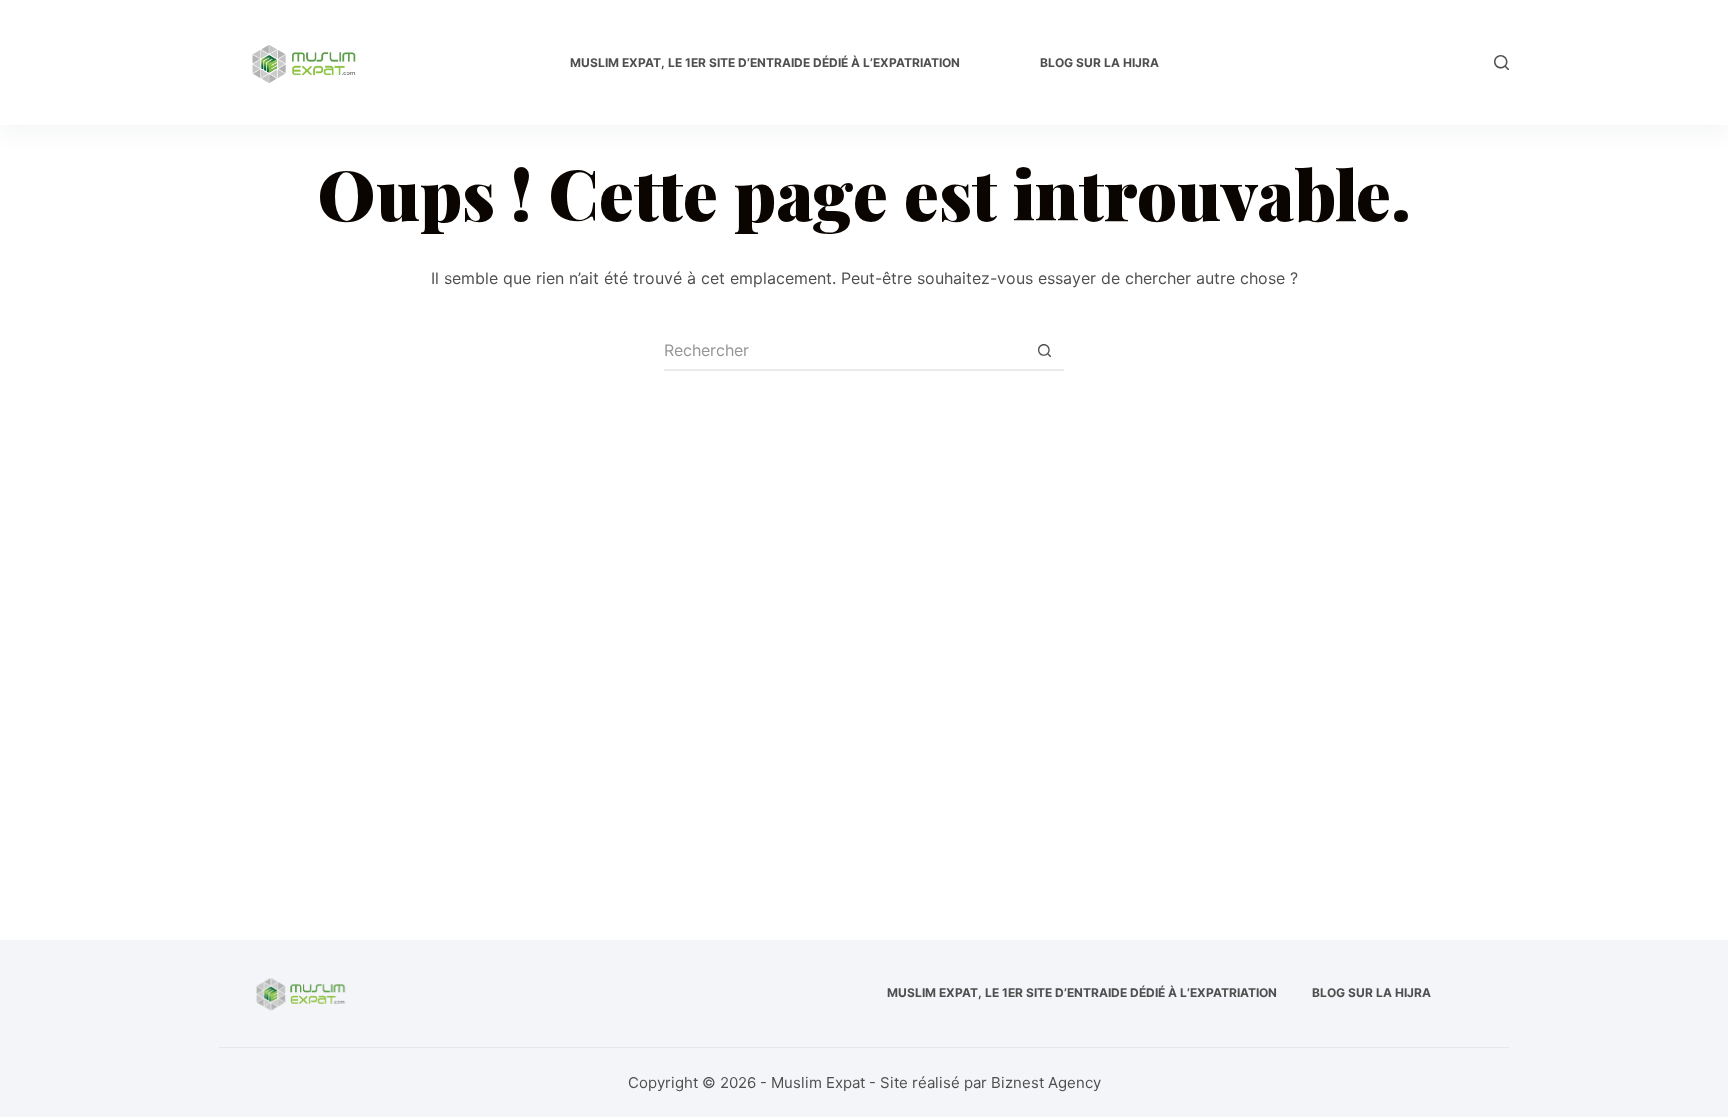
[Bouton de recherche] (1044, 351)
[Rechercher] (1501, 62)
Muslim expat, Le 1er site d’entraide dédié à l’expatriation (765, 62)
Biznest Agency (1046, 1082)
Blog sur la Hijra (1099, 62)
